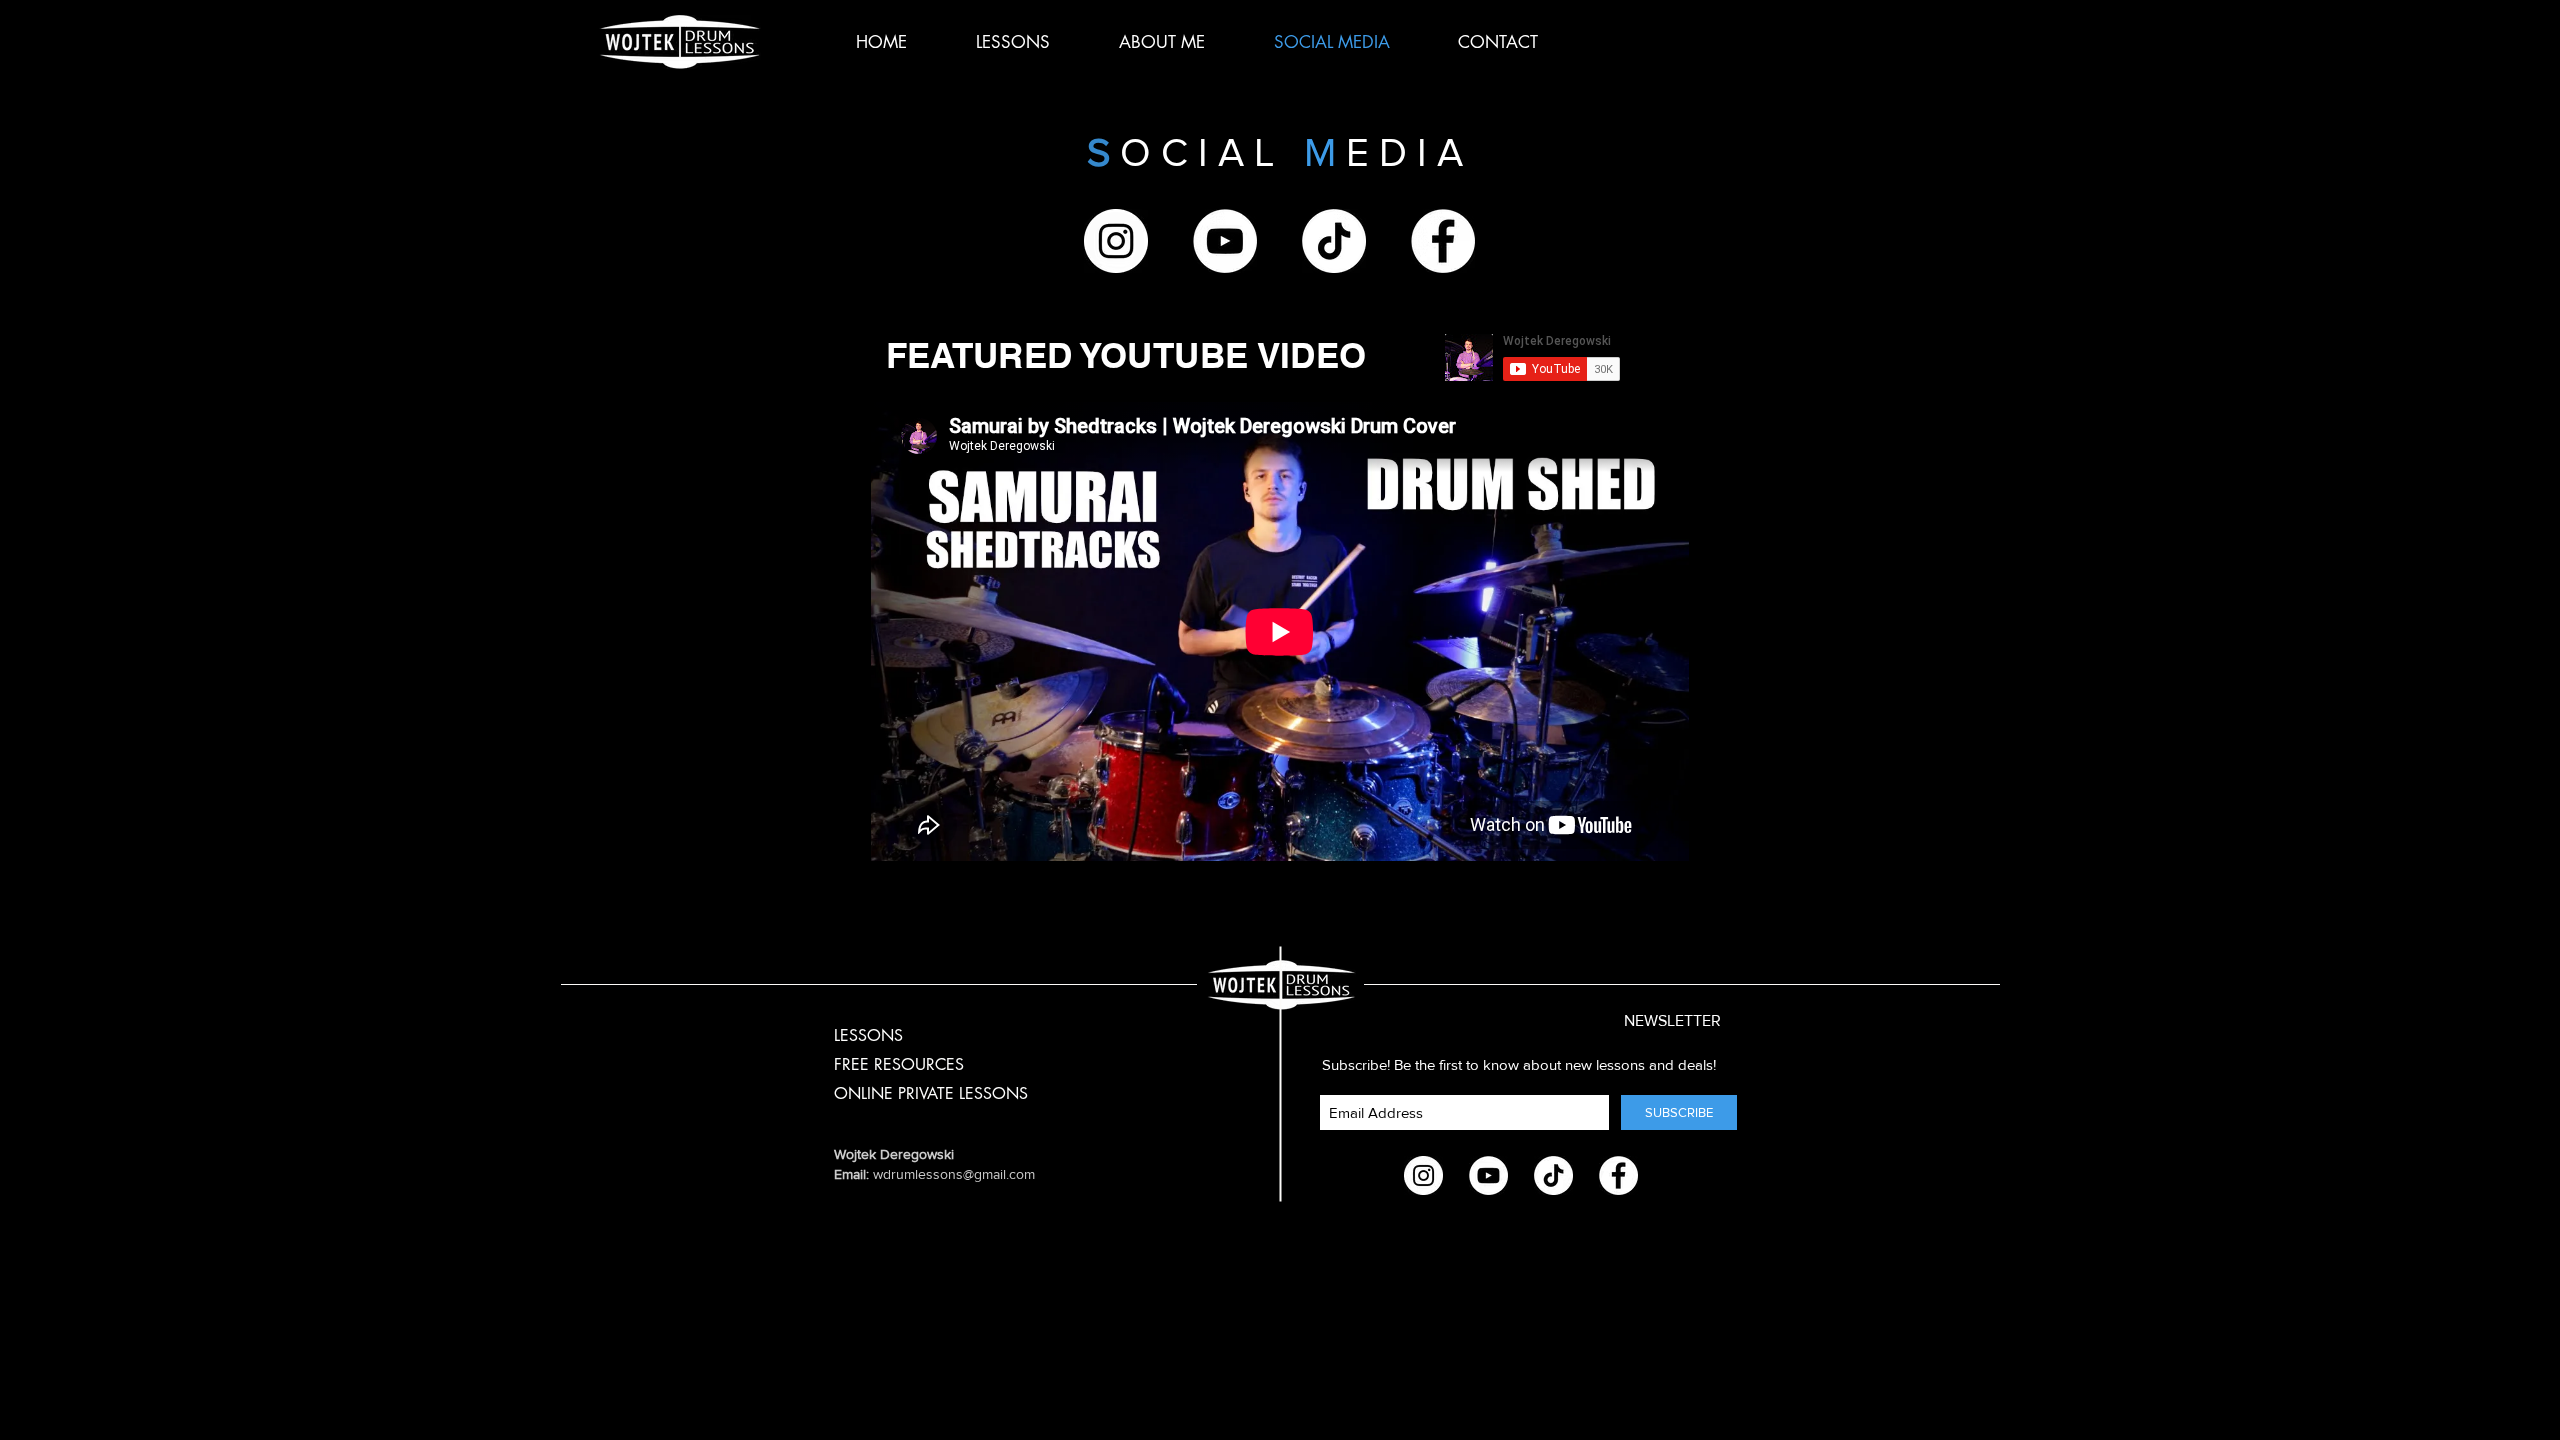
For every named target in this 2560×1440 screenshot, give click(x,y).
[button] (1650, 1021)
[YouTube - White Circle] (1225, 241)
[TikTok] (1334, 241)
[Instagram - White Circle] (1116, 241)
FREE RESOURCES (899, 1064)
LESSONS (868, 1035)
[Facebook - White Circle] (1443, 241)
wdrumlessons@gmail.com (954, 1174)
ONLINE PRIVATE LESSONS (931, 1093)
